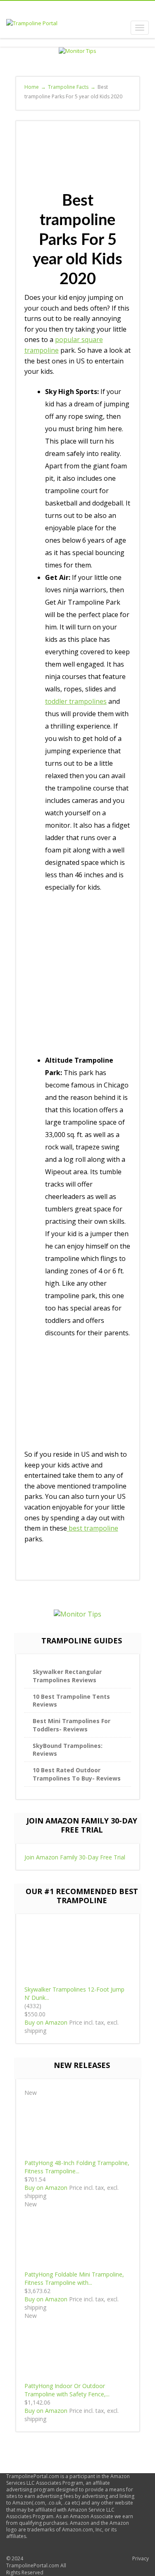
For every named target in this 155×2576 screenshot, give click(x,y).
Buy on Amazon (46, 2022)
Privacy (141, 2558)
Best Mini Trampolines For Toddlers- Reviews (72, 1725)
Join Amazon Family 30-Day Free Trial (75, 1857)
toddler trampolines (76, 701)
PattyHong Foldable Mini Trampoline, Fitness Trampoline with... (74, 2278)
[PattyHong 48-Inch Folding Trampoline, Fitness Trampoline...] (78, 2127)
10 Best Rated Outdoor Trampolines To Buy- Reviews (77, 1774)
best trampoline (93, 1528)
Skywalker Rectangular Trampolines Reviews (67, 1676)
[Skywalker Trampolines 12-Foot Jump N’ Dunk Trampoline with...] (78, 1954)
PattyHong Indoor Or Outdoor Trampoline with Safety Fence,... (67, 2390)
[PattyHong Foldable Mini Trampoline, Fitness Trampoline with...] (78, 2238)
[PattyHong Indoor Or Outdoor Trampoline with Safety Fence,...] (78, 2350)
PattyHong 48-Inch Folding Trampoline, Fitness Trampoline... (77, 2167)
